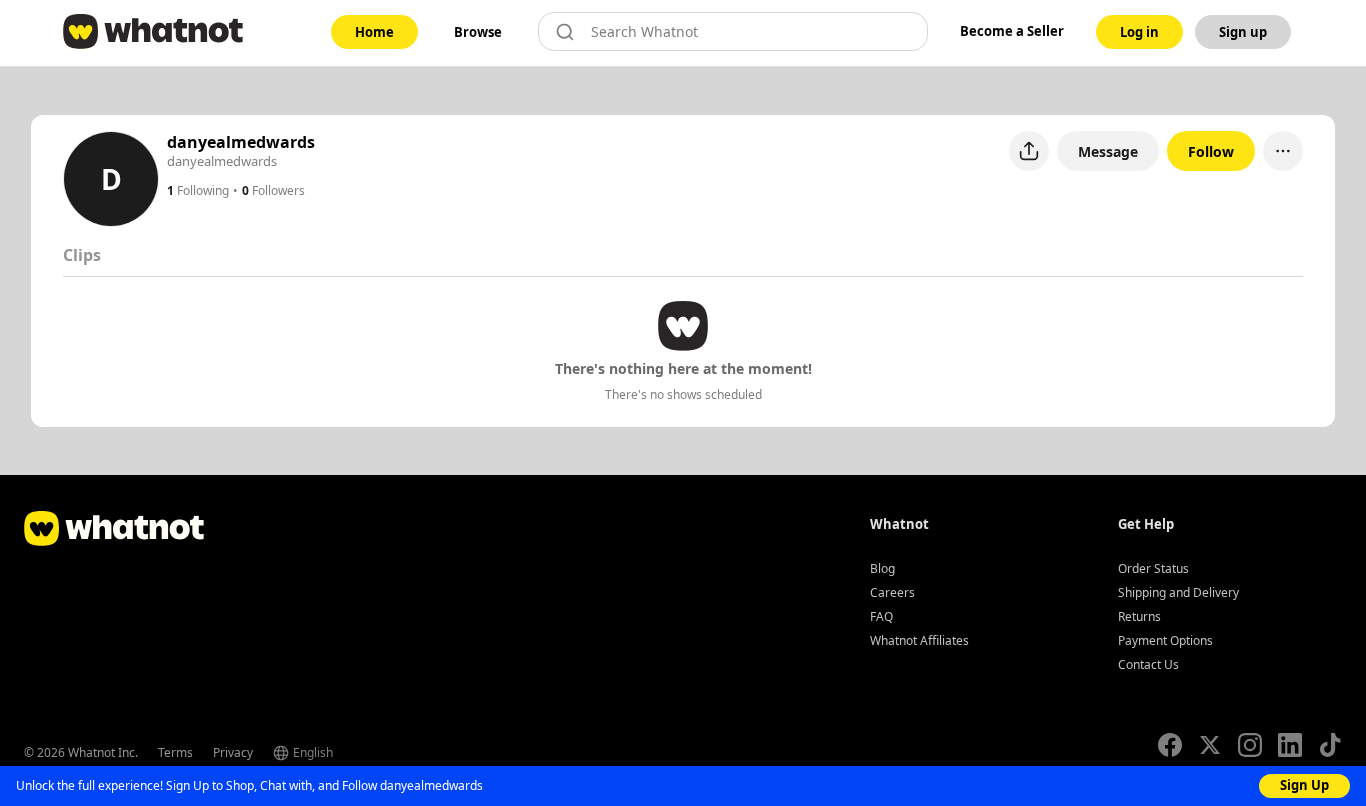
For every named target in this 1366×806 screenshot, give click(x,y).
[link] (374, 32)
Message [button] (1108, 151)
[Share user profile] (1029, 151)
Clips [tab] (82, 255)
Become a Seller (1012, 31)
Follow (1211, 151)
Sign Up (1304, 785)
